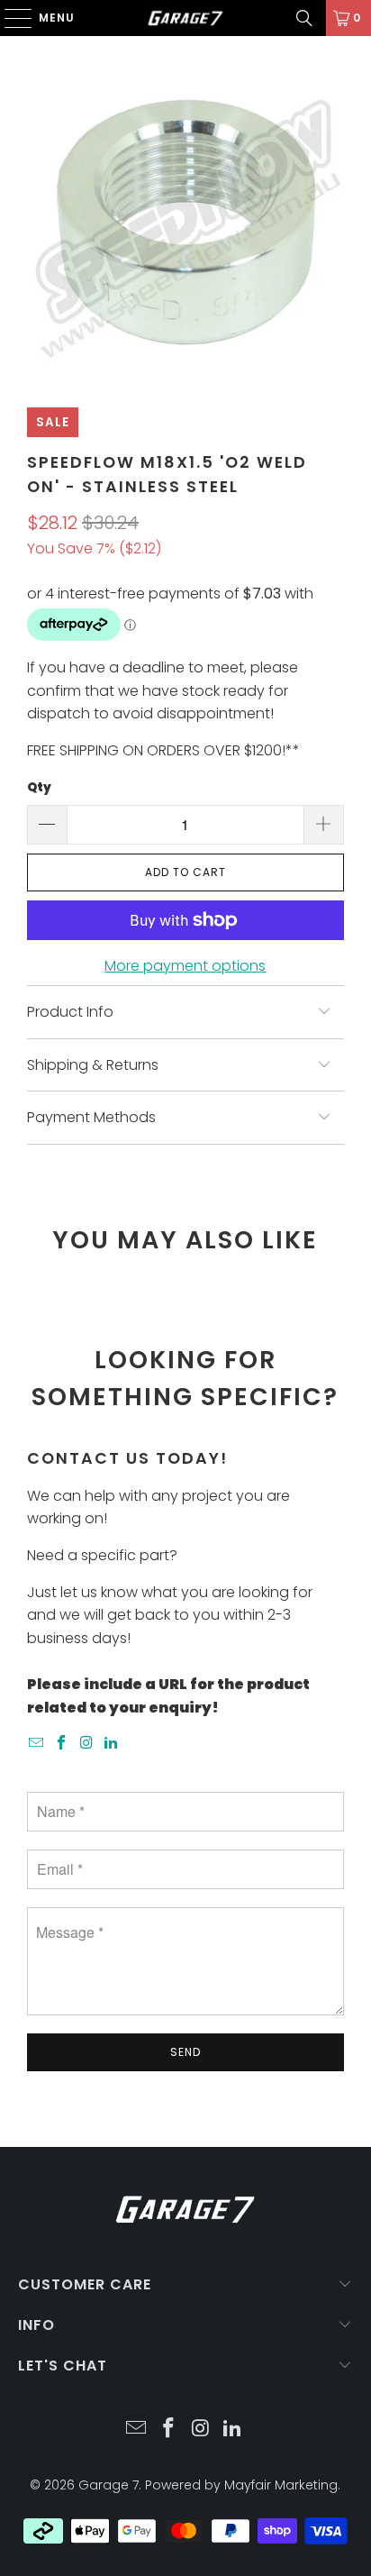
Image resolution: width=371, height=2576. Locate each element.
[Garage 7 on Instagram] (86, 1744)
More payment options (185, 966)
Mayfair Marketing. (282, 2485)
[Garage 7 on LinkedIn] (112, 1744)
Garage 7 (109, 2485)
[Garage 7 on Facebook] (62, 1744)
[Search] (304, 18)
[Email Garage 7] (37, 1744)
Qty (39, 787)
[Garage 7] (185, 18)
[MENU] (9, 18)
